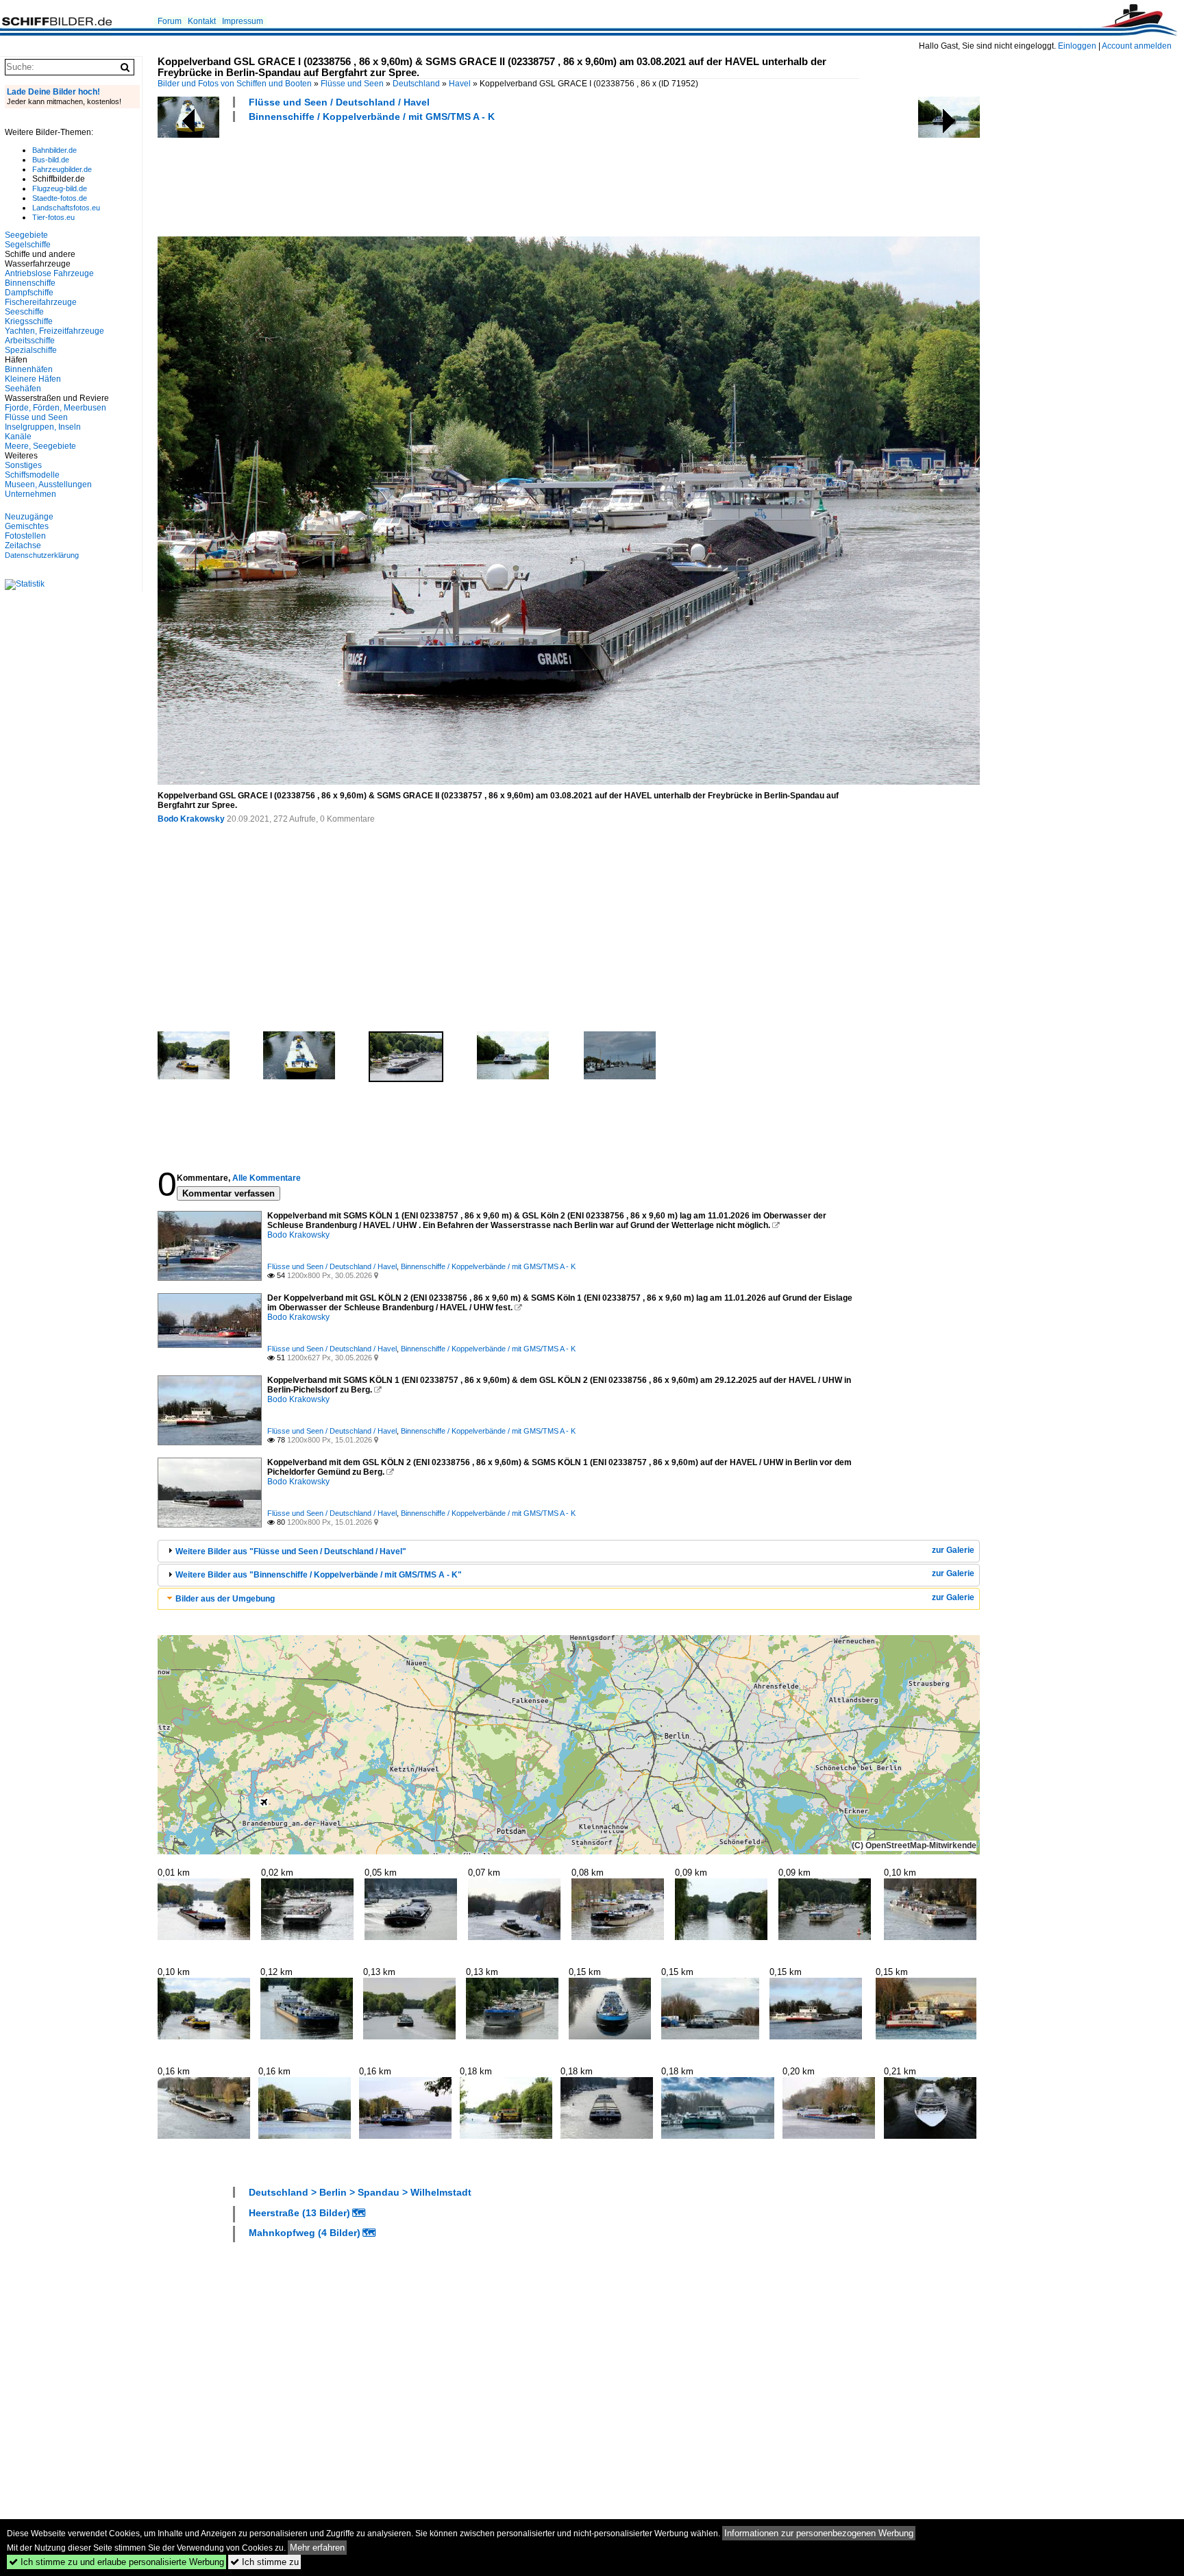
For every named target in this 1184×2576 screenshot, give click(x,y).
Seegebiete (26, 235)
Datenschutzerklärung (42, 555)
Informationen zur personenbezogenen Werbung (819, 2533)
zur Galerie (953, 1550)
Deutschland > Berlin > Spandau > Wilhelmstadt (360, 2192)
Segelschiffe (28, 245)
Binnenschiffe (30, 283)
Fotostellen (25, 536)
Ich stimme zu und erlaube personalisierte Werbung (116, 2562)
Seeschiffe (24, 312)
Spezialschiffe (31, 350)
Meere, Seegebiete (40, 446)
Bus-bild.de (51, 160)
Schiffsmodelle (32, 475)
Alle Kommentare (267, 1178)
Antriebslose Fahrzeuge (49, 273)
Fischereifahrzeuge (41, 302)
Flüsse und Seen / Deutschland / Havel (339, 102)
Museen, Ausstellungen (48, 484)
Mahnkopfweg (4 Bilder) (305, 2233)
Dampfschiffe (29, 293)
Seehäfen (23, 389)
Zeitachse (23, 545)
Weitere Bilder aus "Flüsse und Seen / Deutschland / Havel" (291, 1551)
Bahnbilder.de (54, 150)
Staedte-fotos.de (60, 198)
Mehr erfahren (317, 2548)
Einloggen (1077, 46)
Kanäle (18, 437)
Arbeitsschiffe (30, 341)
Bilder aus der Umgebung (225, 1599)
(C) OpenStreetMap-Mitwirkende (914, 1845)
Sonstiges (23, 465)
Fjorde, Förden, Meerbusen (56, 408)
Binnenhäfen (29, 369)
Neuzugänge (29, 517)
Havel (460, 84)
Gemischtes (27, 526)
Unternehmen (30, 494)
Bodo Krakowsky (191, 819)
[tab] (569, 1551)
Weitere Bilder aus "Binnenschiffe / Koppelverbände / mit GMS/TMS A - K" (319, 1575)
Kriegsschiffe (29, 321)
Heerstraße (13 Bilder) (299, 2213)
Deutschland (416, 84)
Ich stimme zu (264, 2562)
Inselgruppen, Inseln (43, 427)
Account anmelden (1137, 46)
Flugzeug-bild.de (60, 188)
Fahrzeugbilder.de (62, 169)
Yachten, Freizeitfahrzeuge (54, 331)
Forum (170, 21)
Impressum (243, 21)
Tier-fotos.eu (53, 217)
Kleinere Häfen (33, 379)
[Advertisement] (407, 177)
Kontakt (202, 21)
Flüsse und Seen (352, 84)
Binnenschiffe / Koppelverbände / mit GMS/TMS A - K (372, 116)
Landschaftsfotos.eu (66, 208)
